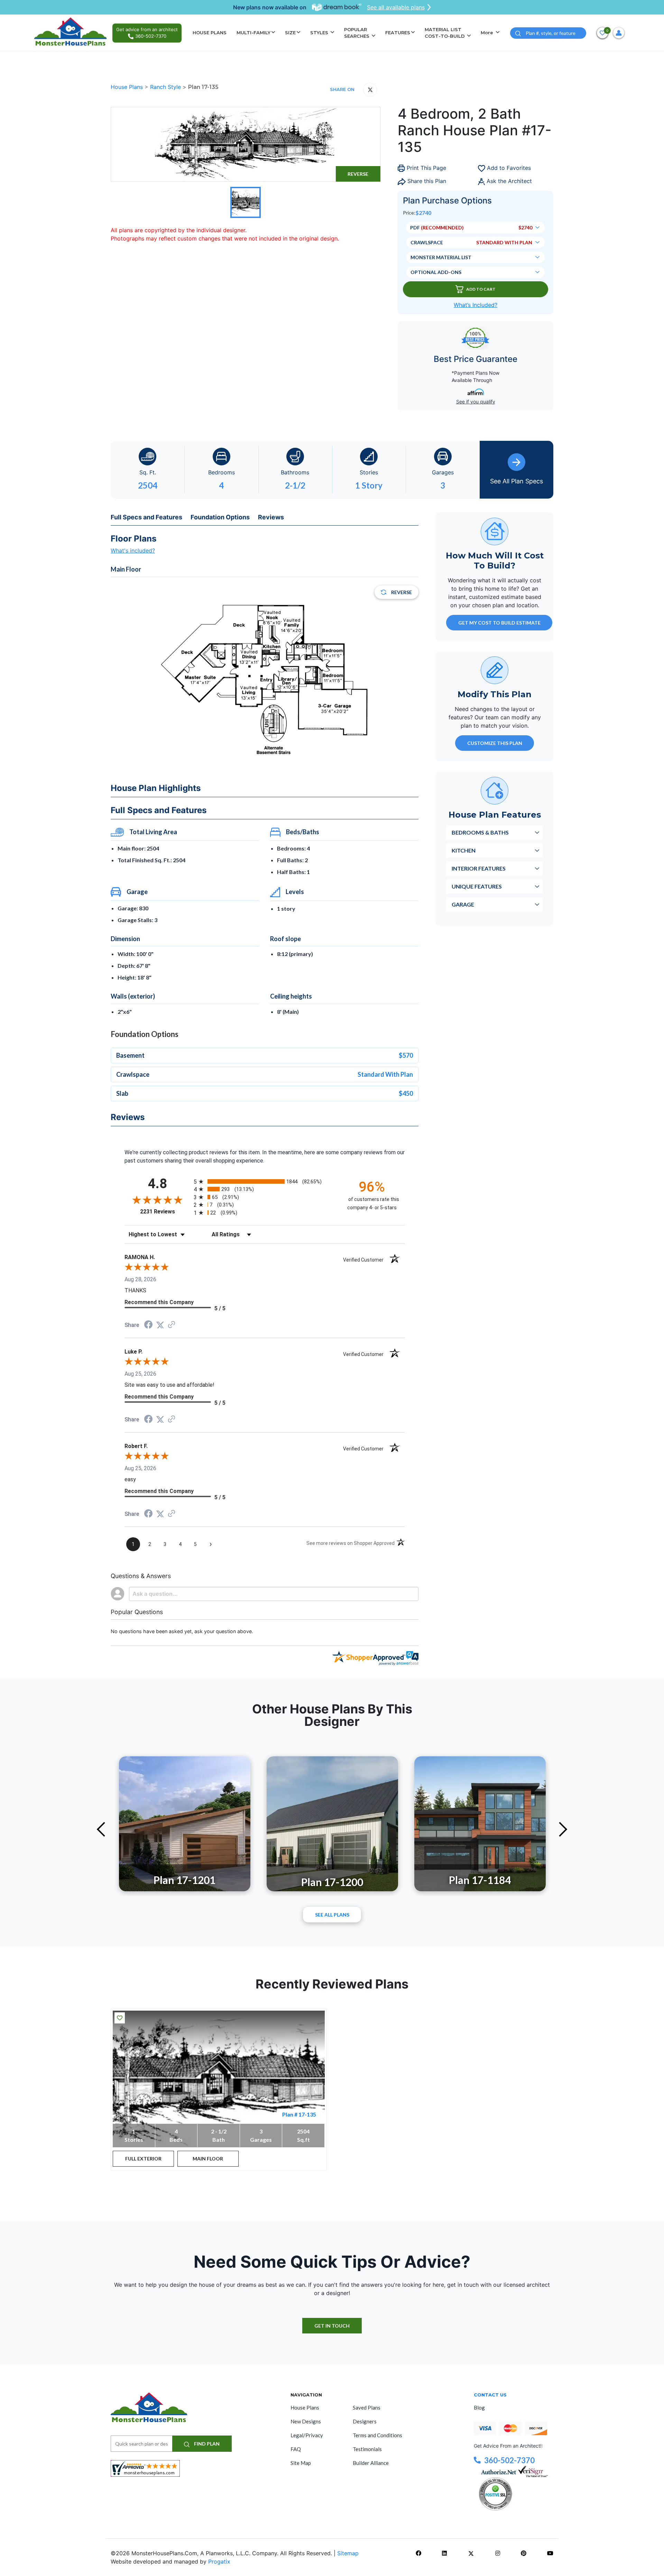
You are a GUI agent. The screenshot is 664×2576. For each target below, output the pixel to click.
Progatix (219, 2561)
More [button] (488, 33)
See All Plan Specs (517, 481)
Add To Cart (481, 289)
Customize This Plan (495, 743)
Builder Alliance (371, 2463)
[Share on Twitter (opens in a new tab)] (160, 1325)
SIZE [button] (290, 33)
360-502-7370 (509, 2460)
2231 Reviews (165, 1212)
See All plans (332, 1915)
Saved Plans (367, 2407)
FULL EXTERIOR (143, 2159)
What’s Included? (476, 305)
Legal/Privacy (307, 2435)
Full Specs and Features (146, 517)
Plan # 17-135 (299, 2114)
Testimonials (367, 2449)
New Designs (306, 2421)
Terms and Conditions (377, 2435)
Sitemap (348, 2553)
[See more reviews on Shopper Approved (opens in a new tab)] (172, 1325)
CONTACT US (490, 2395)
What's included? (133, 550)
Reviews (271, 517)
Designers (365, 2421)
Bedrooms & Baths (480, 832)
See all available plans (396, 7)
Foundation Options (220, 517)
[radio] (265, 1181)
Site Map (301, 2463)
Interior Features (479, 868)
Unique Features (477, 886)
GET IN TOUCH (332, 2326)
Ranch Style (166, 87)
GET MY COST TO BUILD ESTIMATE (499, 622)
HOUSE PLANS (210, 33)
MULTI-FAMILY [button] (253, 33)
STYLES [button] (320, 33)
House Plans (128, 87)
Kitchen (464, 850)
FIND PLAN (206, 2444)
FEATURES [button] (398, 33)
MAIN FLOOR (208, 2159)
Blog (479, 2407)
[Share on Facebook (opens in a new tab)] (148, 1325)
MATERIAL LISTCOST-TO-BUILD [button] (445, 33)
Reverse (358, 174)
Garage (463, 904)
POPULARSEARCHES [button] (357, 33)
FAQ (296, 2449)
